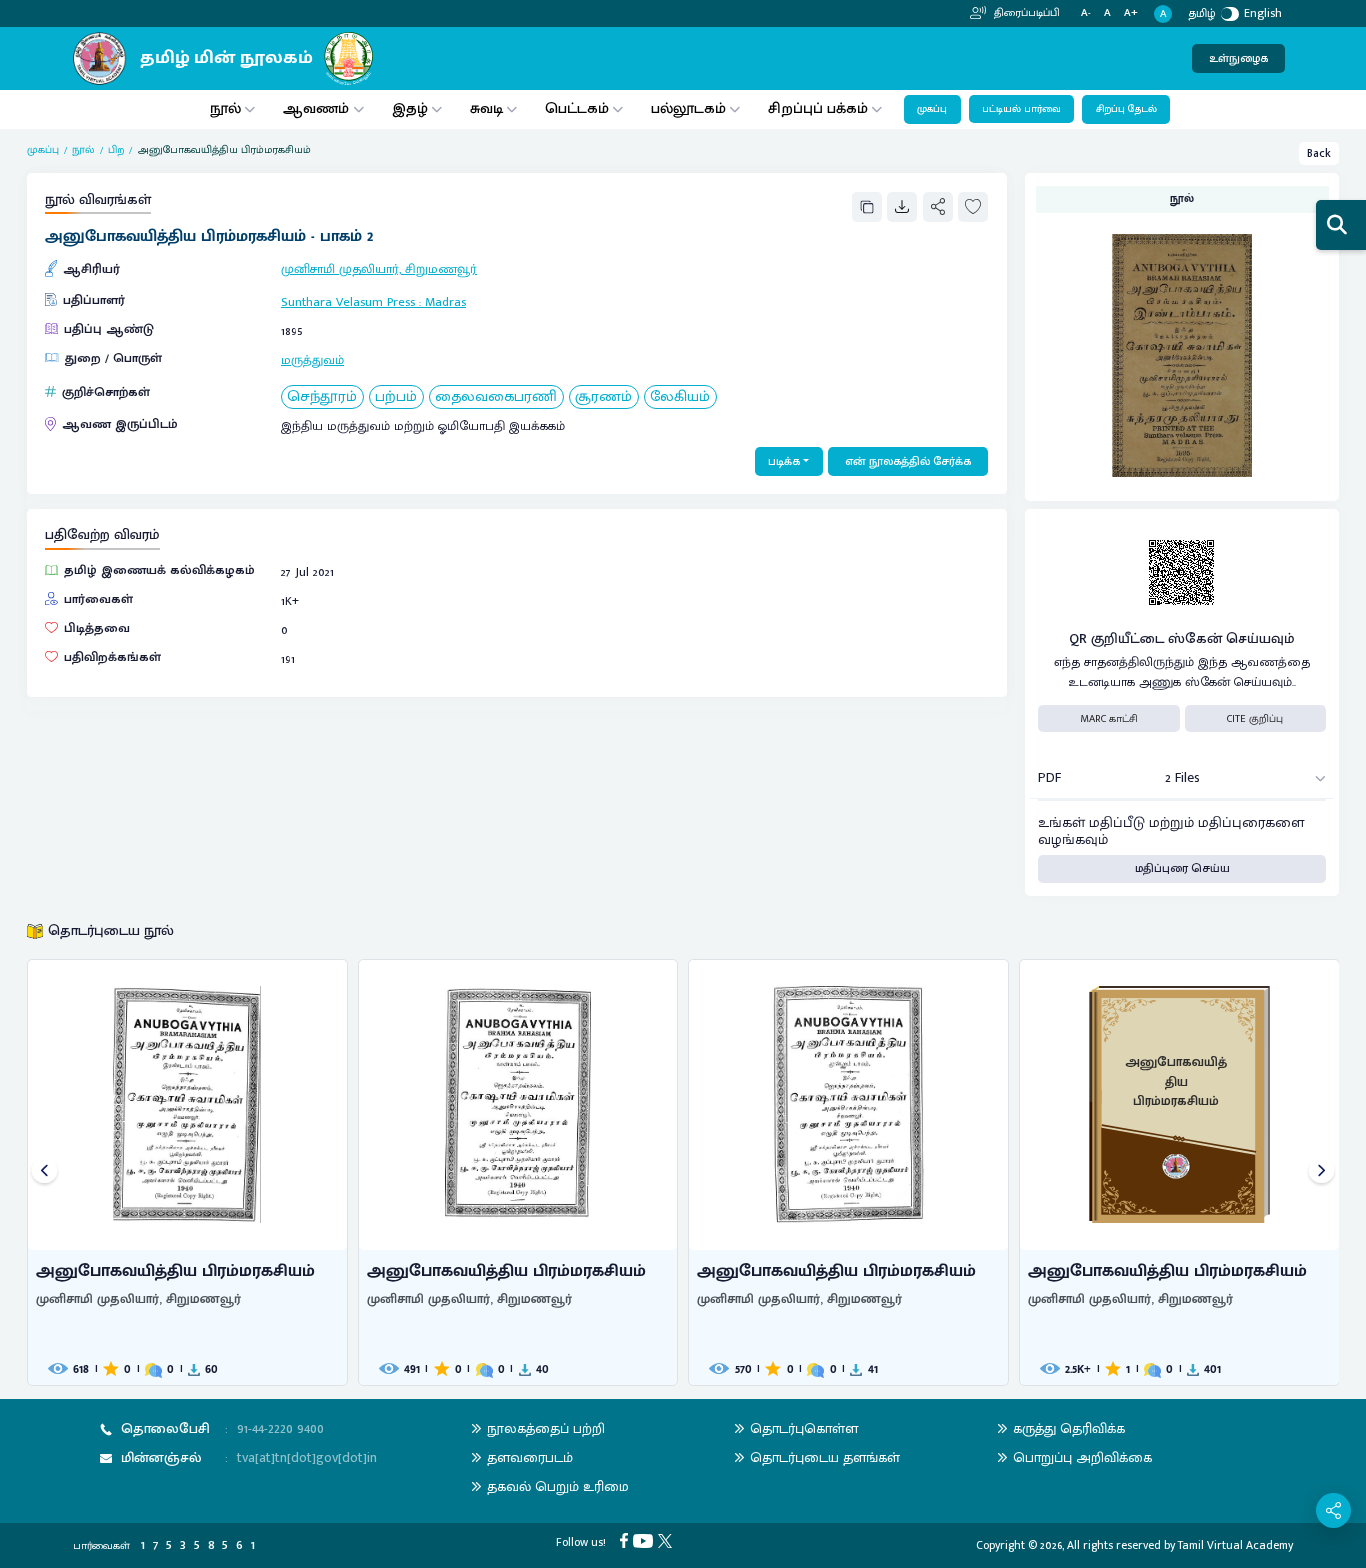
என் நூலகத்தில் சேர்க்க (908, 461)
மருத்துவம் (312, 360)
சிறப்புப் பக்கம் (818, 108)
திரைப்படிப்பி (1025, 13)
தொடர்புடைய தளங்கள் (825, 1457)
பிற (116, 150)
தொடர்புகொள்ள (804, 1428)
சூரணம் (603, 397)
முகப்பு (932, 109)
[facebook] (626, 1539)
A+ (1131, 13)
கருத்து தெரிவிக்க (1069, 1428)
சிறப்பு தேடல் (1126, 109)
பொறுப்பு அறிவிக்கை (1082, 1457)
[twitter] (667, 1539)
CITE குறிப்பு (1255, 719)
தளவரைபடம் (530, 1457)
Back (1319, 153)
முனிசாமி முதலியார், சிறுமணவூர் (379, 269)
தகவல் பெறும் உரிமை (558, 1486)
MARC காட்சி (1109, 719)
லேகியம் (680, 397)
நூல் (225, 108)
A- (1086, 13)
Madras (445, 302)
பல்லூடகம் (688, 108)
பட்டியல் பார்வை (1021, 109)
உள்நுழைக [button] (1238, 58)
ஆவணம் (318, 108)
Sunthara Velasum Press (348, 302)
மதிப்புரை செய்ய (1182, 868)
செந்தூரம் (322, 397)
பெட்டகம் (577, 108)
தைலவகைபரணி (496, 397)
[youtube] (645, 1539)
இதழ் (410, 108)
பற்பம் (396, 397)
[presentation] (44, 1172)
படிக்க (784, 461)
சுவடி (486, 108)
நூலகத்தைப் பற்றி (546, 1428)
